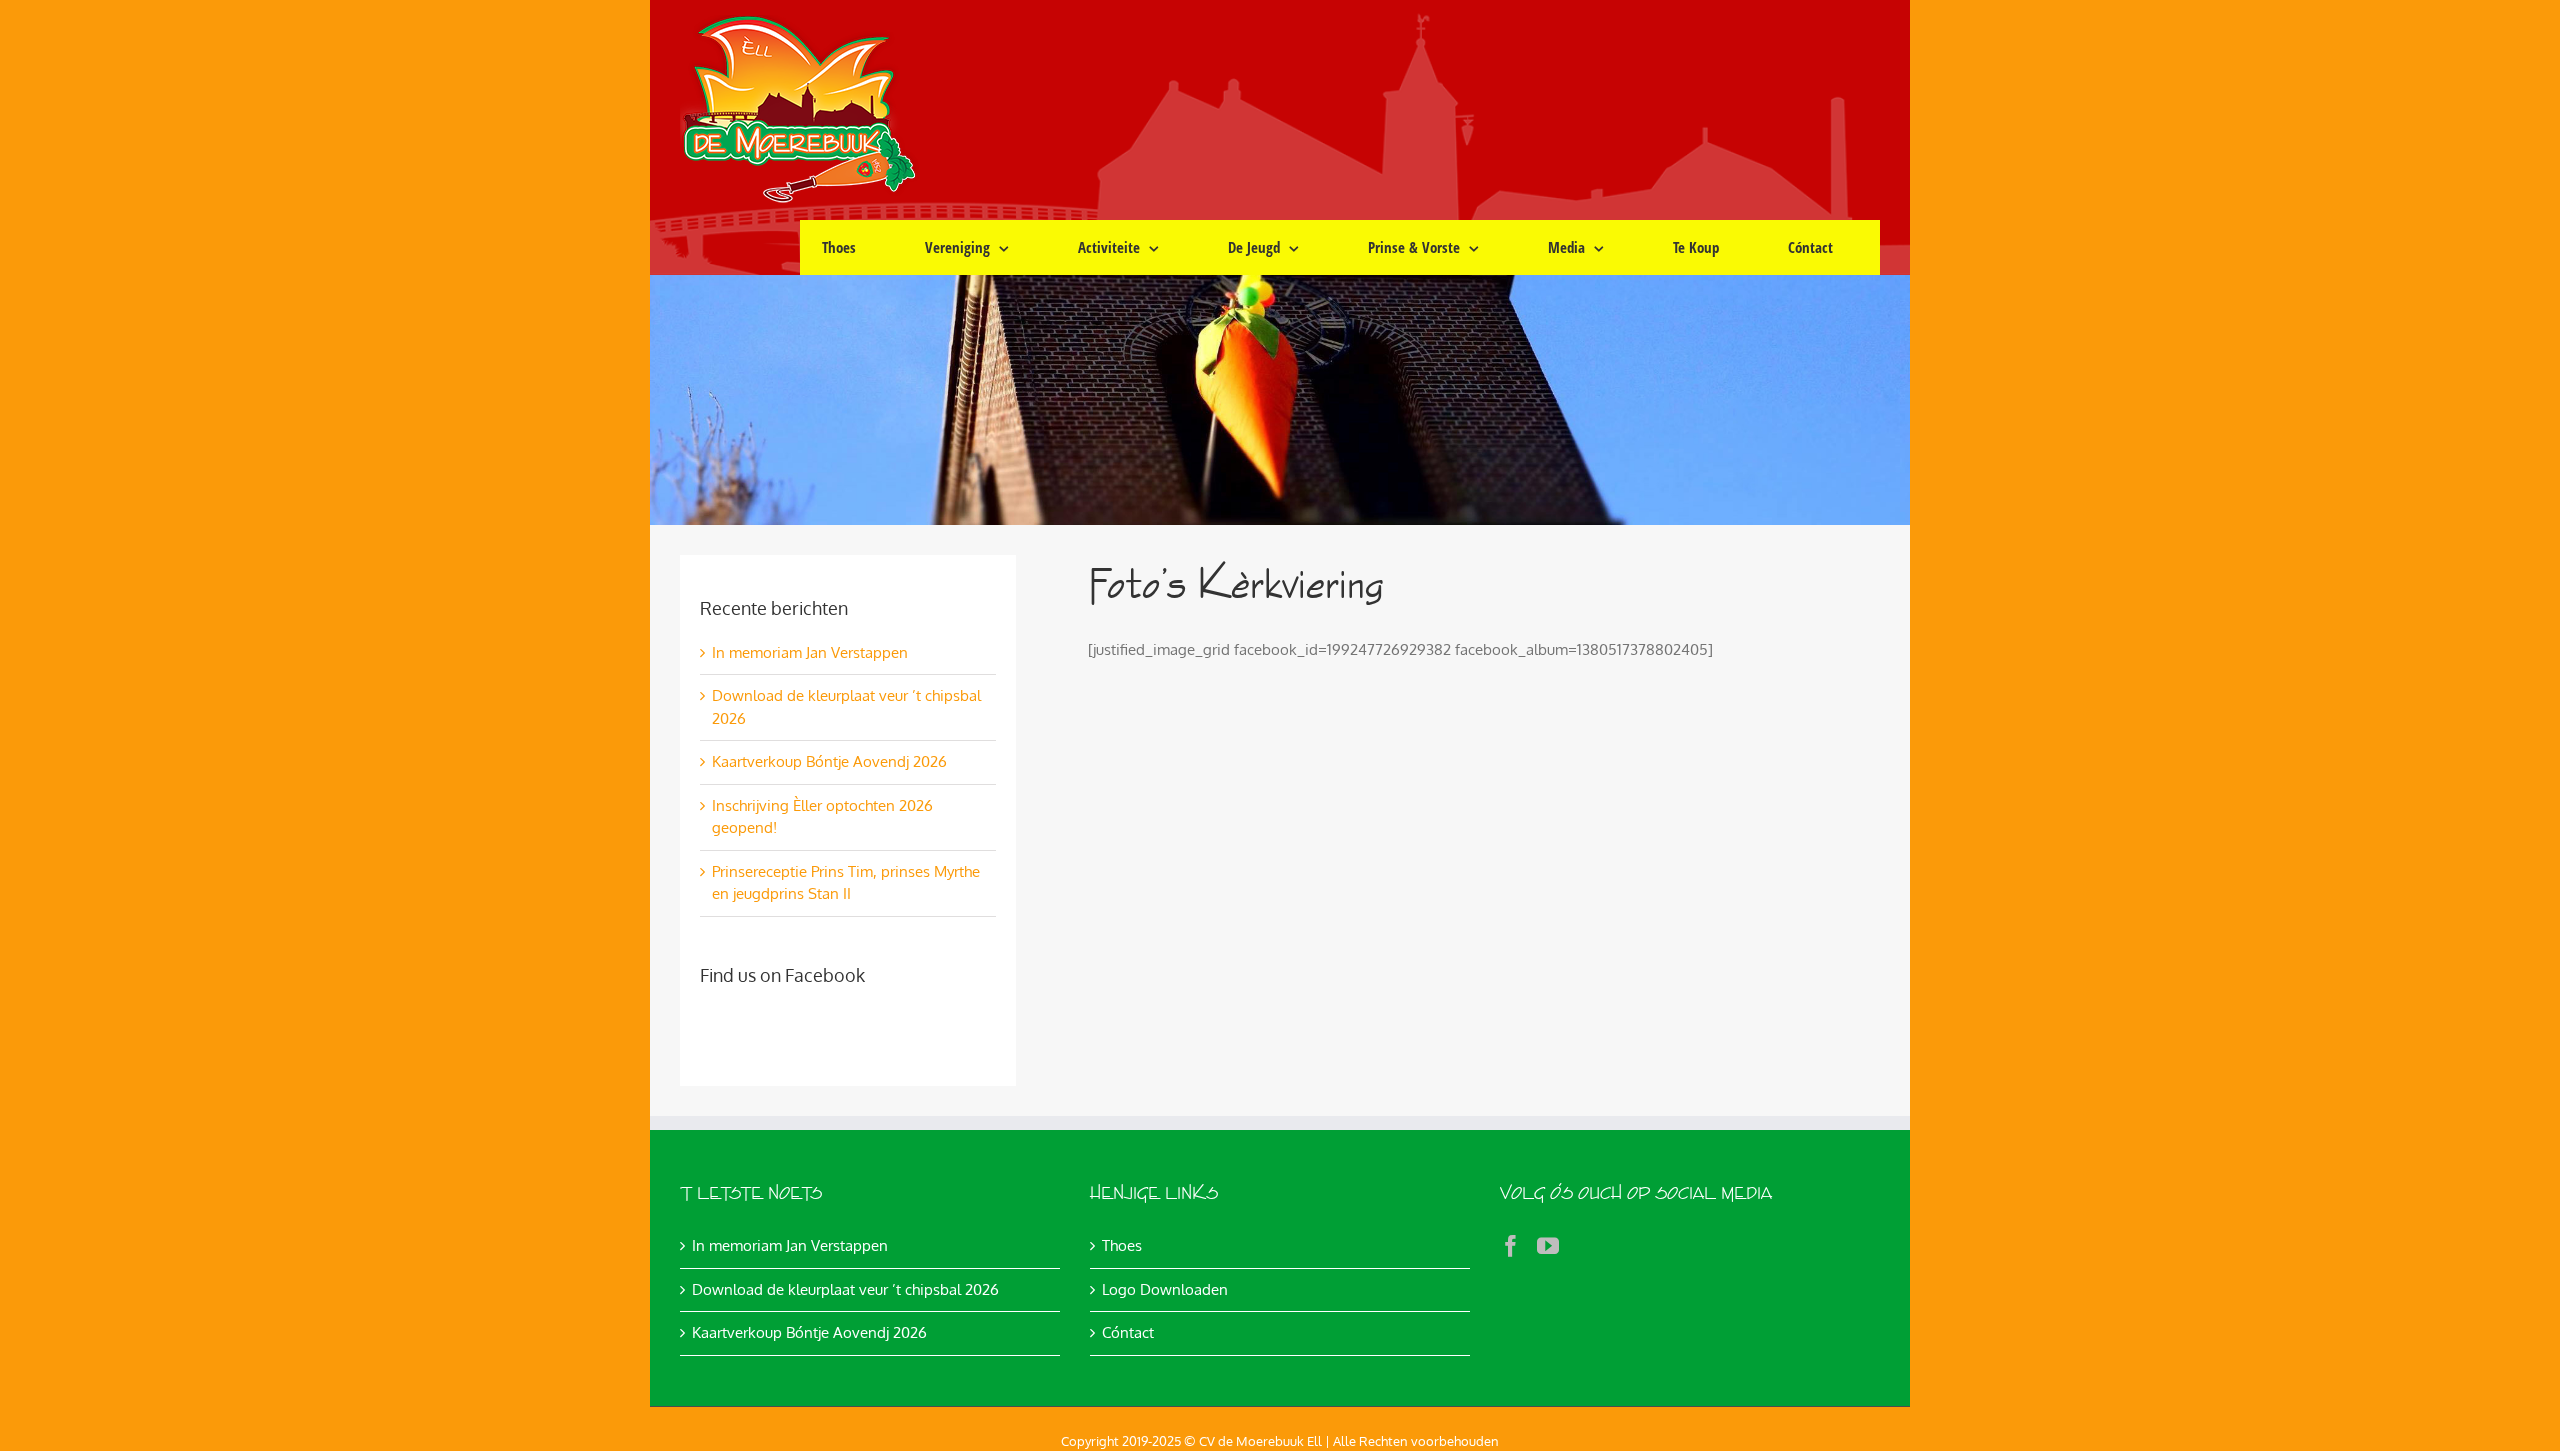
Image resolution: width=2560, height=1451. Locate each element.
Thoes (1122, 1245)
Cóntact (1128, 1332)
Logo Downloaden (1165, 1289)
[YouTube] (1548, 1246)
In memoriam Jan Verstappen (810, 652)
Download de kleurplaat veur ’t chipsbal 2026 (845, 1289)
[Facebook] (1511, 1246)
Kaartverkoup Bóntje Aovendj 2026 (829, 761)
